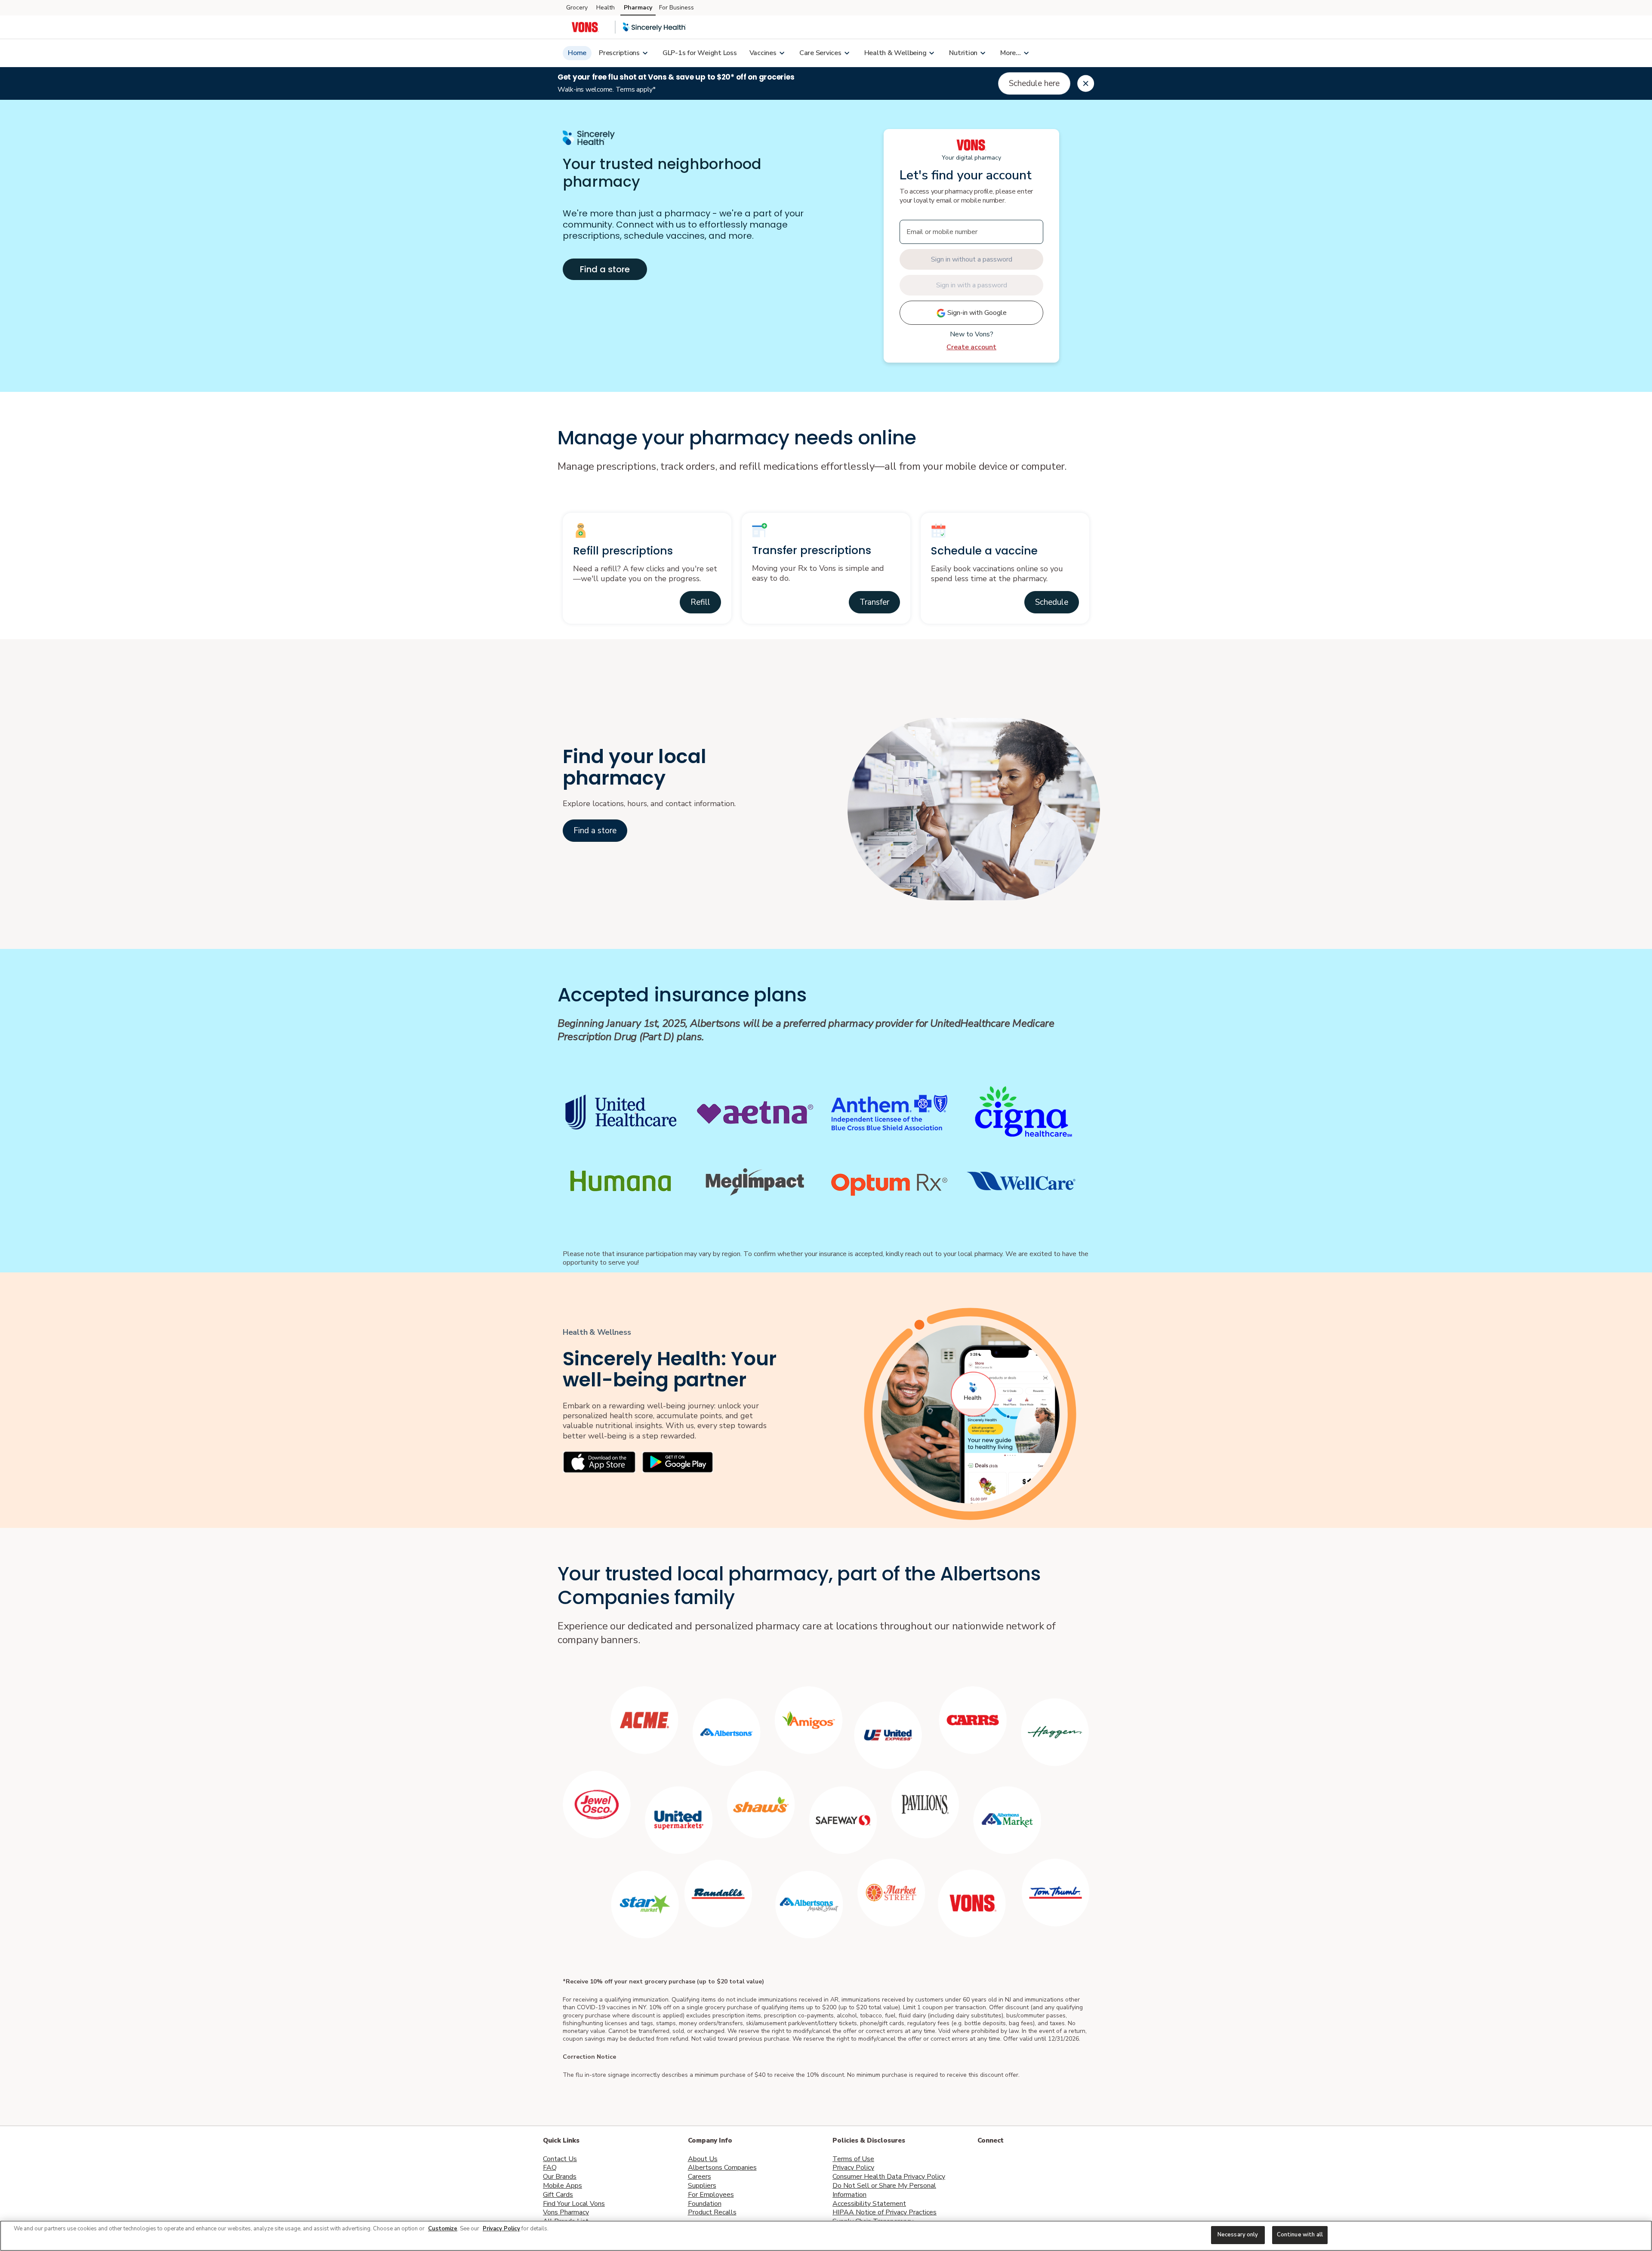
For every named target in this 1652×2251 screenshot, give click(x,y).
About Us (703, 2159)
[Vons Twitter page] (1003, 2164)
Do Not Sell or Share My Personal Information (884, 2190)
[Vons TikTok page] (1079, 2164)
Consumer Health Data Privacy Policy (889, 2177)
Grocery (577, 8)
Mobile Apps (562, 2186)
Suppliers (702, 2186)
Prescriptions (619, 53)
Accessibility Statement (869, 2204)
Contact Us (560, 2159)
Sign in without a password (972, 259)
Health (606, 8)
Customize (443, 2229)
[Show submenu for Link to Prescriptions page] (645, 53)
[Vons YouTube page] (1060, 2164)
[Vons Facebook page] (984, 2164)
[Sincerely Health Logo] (654, 27)
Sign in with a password (972, 285)
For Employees (711, 2195)
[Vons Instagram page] (1041, 2164)
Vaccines (763, 53)
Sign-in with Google (976, 313)
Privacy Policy (853, 2168)
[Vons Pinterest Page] (1022, 2164)
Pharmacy (638, 8)
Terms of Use (853, 2159)
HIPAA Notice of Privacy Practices (885, 2212)
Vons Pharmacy (566, 2212)
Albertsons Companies (722, 2168)
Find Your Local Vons (574, 2204)
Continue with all (1300, 2235)
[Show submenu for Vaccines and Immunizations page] (782, 53)
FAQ (550, 2168)
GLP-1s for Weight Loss (700, 53)
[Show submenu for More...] (1026, 53)
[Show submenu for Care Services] (847, 53)
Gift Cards (558, 2195)
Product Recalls (712, 2212)
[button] (700, 602)
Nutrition (963, 53)
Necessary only (1238, 2235)
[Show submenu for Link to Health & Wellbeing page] (931, 53)
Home (577, 53)
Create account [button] (971, 347)
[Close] (1086, 83)
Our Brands (560, 2177)
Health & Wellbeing (895, 53)
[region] (826, 2236)
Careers (700, 2177)
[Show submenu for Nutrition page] (983, 53)
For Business (677, 8)
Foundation (705, 2204)
